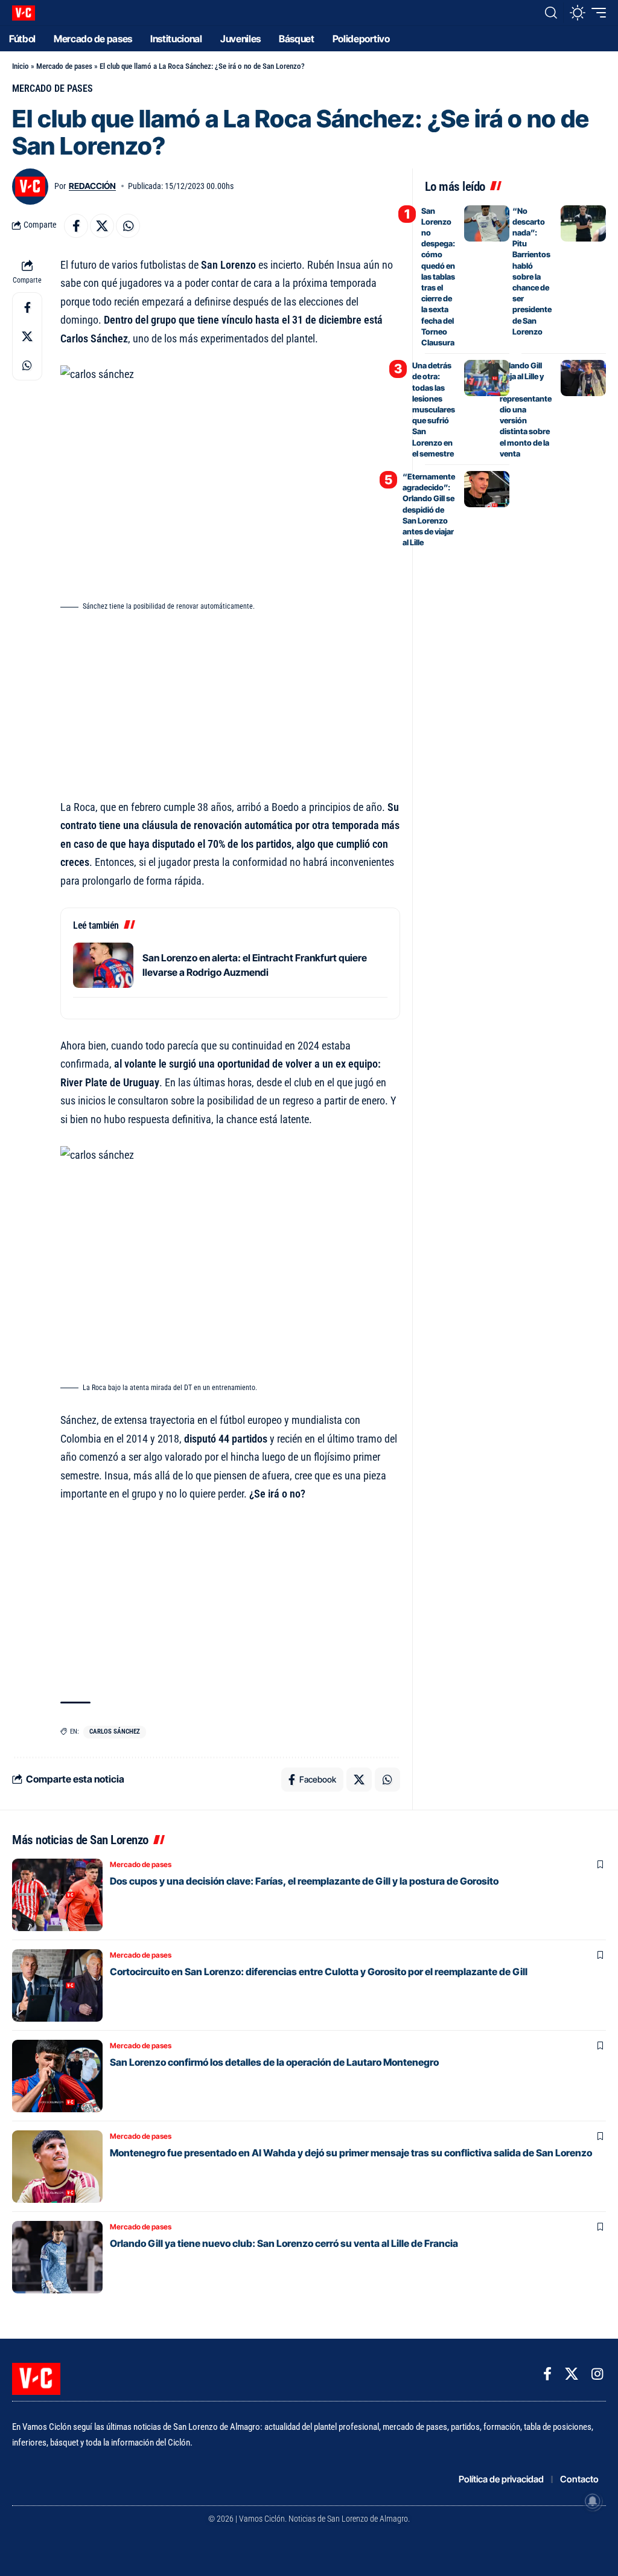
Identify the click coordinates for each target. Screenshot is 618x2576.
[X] (572, 2374)
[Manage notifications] (593, 2501)
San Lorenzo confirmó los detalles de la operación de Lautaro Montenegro (274, 2062)
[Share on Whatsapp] (128, 226)
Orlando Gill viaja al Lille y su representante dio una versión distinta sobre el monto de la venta (526, 409)
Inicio (21, 66)
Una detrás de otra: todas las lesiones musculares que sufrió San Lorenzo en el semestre (434, 409)
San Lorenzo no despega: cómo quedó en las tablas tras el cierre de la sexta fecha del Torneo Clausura (438, 277)
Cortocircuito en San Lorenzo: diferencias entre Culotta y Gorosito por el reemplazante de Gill (319, 1972)
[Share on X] (102, 226)
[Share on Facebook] (76, 226)
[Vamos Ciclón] (24, 13)
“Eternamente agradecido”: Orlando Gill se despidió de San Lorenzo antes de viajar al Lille (429, 509)
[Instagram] (597, 2374)
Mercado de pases (64, 66)
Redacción (92, 186)
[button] (551, 13)
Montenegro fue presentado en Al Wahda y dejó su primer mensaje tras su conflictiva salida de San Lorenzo (351, 2153)
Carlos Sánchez (115, 1732)
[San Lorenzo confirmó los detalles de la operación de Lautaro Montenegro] (57, 2076)
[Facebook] (547, 2374)
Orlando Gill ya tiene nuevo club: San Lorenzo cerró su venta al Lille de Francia (284, 2243)
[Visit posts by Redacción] (30, 187)
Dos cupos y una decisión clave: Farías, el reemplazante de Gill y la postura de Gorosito (304, 1881)
